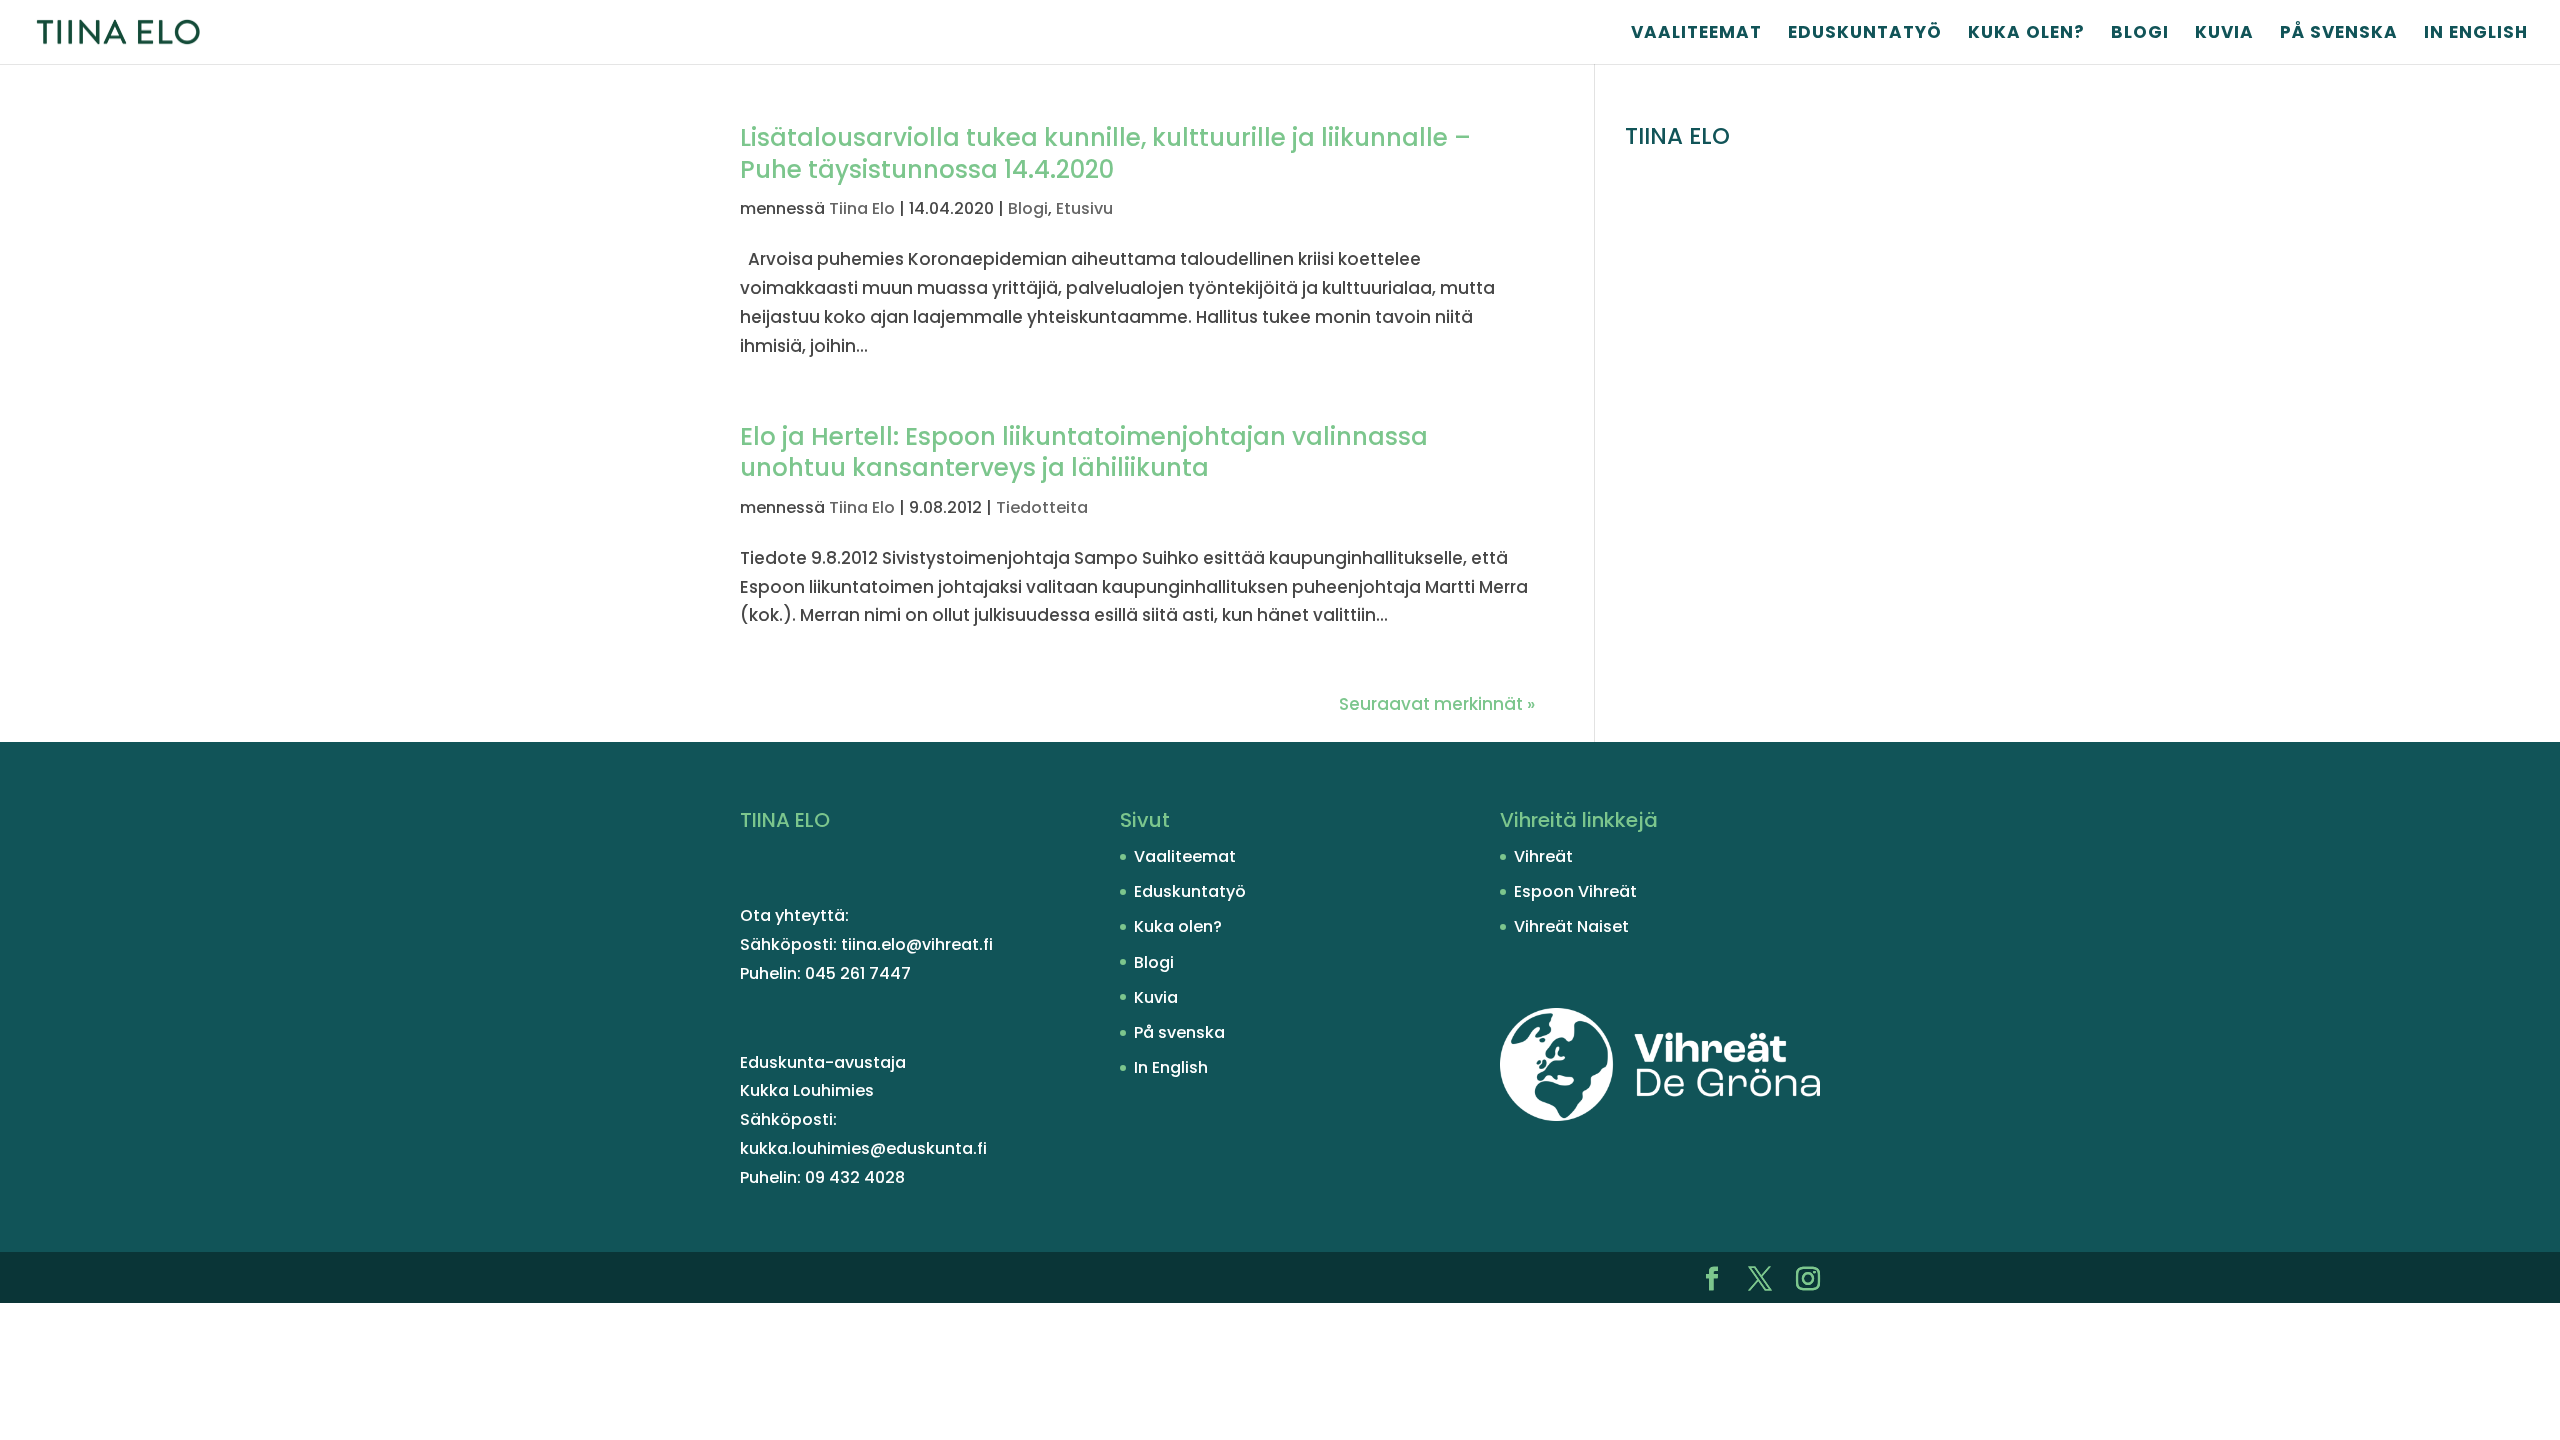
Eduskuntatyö (1865, 34)
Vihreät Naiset (1571, 926)
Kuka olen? (2026, 34)
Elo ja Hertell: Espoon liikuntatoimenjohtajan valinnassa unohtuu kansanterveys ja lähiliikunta (1084, 452)
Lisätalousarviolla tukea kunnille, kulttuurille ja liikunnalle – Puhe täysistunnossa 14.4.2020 (1105, 153)
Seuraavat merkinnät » (1437, 704)
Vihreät (1543, 856)
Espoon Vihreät (1575, 891)
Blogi (2140, 34)
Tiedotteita (1042, 507)
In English (2476, 34)
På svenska (2339, 34)
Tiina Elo (862, 208)
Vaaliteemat (1696, 34)
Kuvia (2224, 34)
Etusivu (1084, 208)
